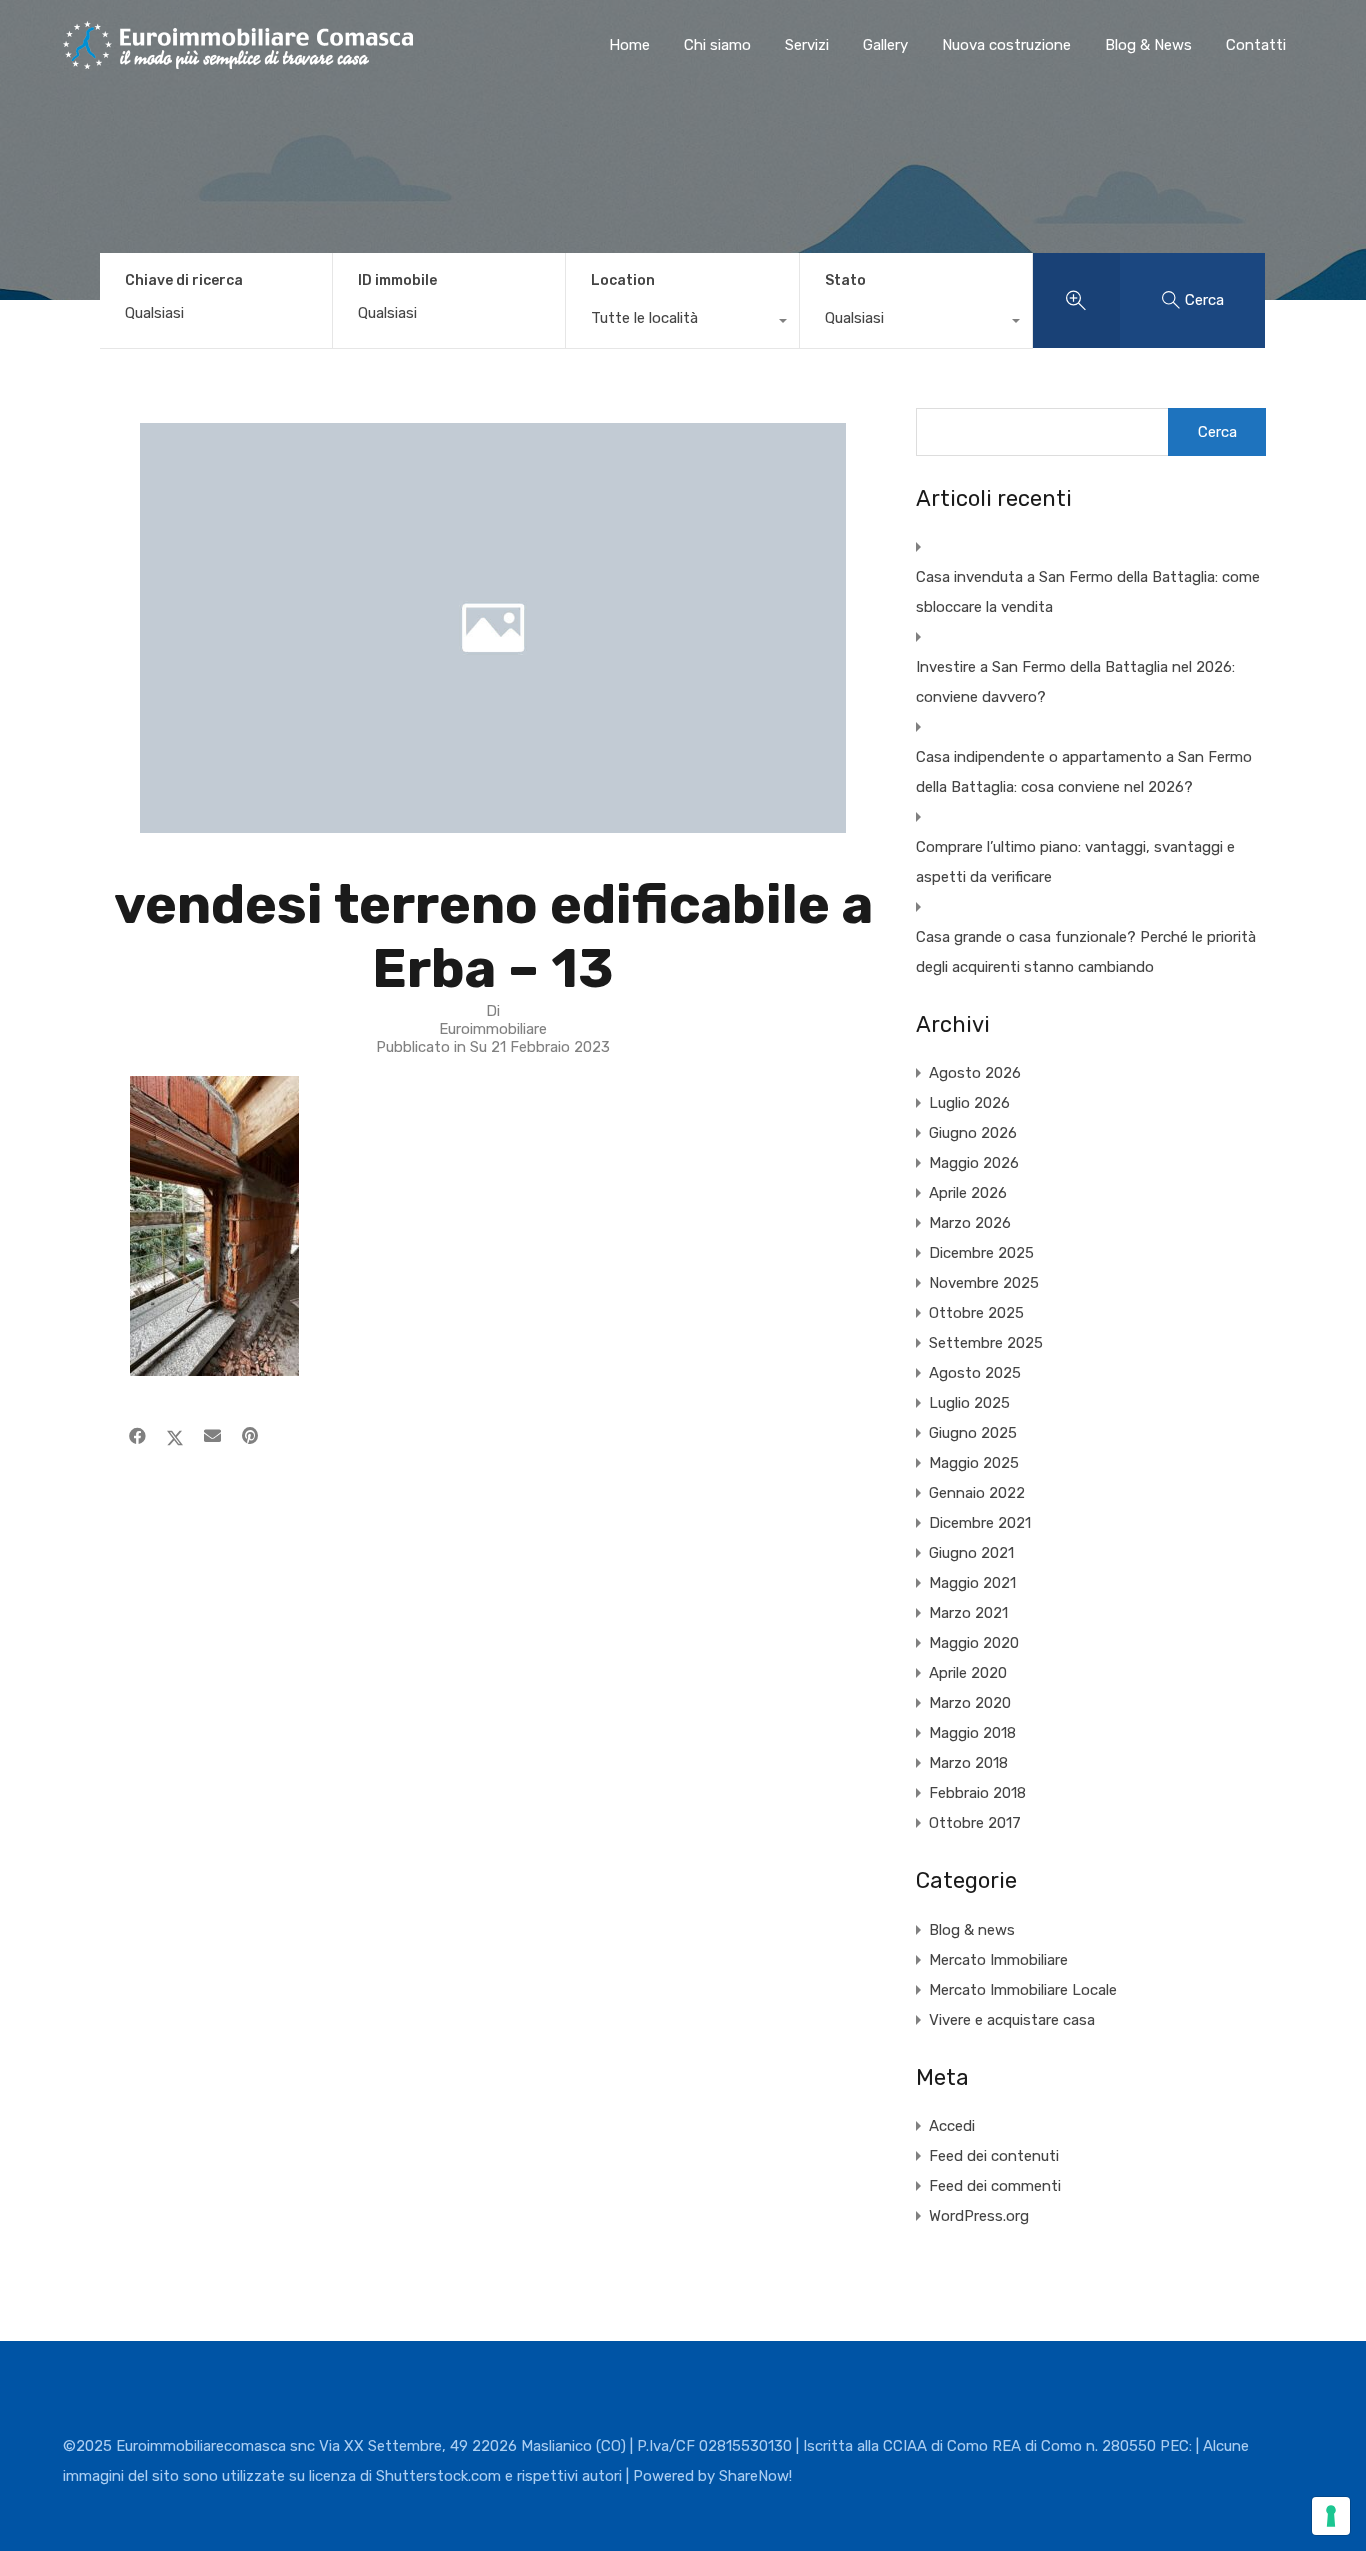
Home (629, 45)
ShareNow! (755, 2476)
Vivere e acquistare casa (1012, 2020)
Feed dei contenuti (994, 2156)
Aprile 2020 (968, 1673)
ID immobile (397, 281)
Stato (845, 280)
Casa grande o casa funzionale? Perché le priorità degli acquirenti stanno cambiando (1086, 952)
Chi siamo (717, 45)
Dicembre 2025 (981, 1253)
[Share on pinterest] (250, 1436)
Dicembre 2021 (980, 1523)
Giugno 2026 (973, 1133)
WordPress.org (979, 2216)
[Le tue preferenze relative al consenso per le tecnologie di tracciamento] (1331, 2516)
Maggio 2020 (974, 1643)
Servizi (807, 45)
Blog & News (1148, 45)
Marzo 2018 (968, 1763)
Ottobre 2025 (976, 1313)
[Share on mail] (212, 1436)
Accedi (952, 2126)
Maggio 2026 (974, 1163)
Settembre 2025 (986, 1343)
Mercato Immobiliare (998, 1960)
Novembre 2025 (984, 1283)
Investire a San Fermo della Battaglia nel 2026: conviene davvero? (1075, 682)
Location (623, 280)
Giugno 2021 (971, 1553)
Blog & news (972, 1930)
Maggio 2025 (974, 1463)
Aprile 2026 (968, 1193)
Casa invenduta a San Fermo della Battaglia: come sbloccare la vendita (1088, 592)
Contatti (1256, 45)
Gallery (885, 45)
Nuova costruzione (1006, 45)
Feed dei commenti (995, 2186)
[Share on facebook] (137, 1436)
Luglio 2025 (969, 1403)
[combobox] (682, 323)
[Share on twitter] (175, 1436)
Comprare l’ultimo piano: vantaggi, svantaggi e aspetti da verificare (1075, 862)
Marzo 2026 (970, 1223)
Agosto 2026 (975, 1073)
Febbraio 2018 (977, 1793)
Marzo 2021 (968, 1613)
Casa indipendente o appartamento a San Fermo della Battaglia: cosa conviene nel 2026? (1084, 772)
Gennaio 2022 (977, 1493)
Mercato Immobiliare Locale (1023, 1990)
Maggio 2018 (972, 1733)
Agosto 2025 (975, 1373)
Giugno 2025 (973, 1433)
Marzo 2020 (970, 1703)
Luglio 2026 (969, 1103)
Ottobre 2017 (975, 1823)
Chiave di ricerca (184, 281)
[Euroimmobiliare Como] (238, 60)
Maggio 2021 (972, 1583)
